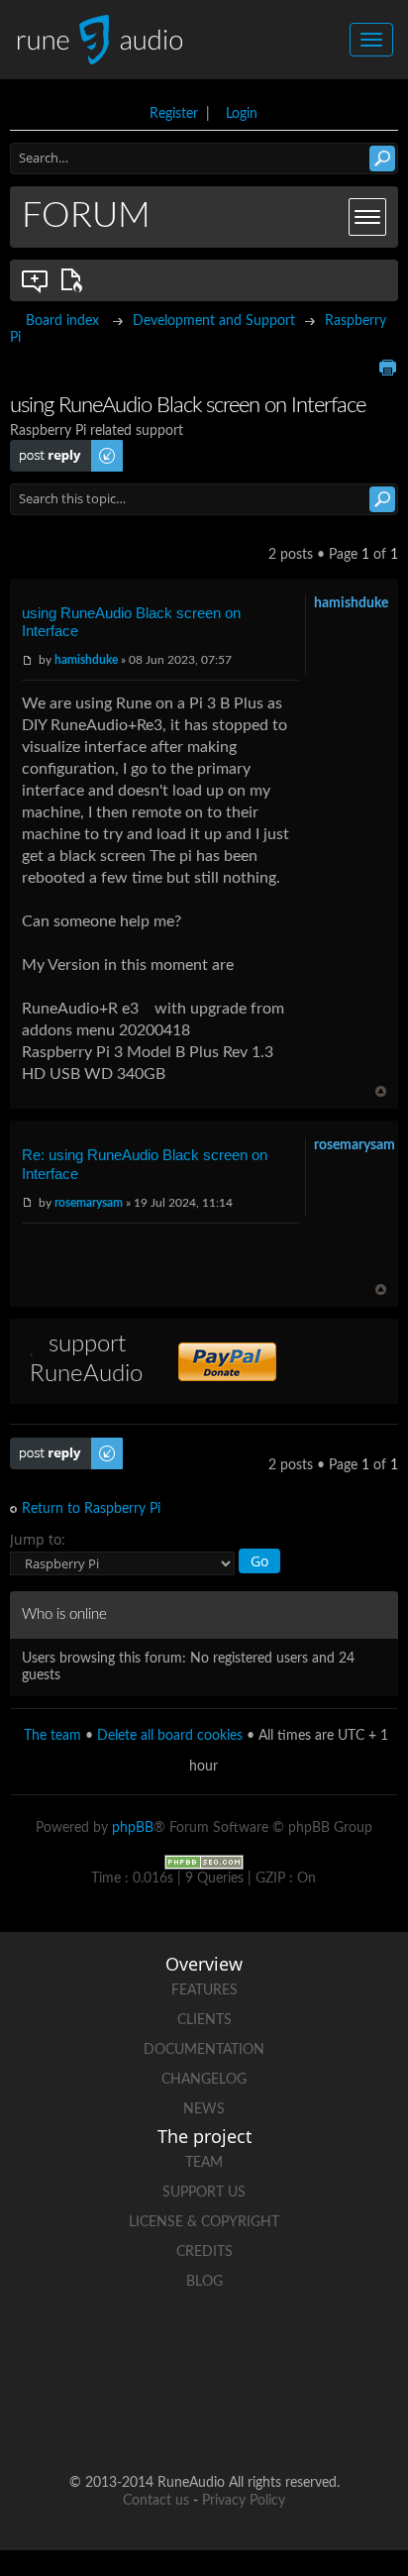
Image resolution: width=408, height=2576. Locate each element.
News (204, 2109)
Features (204, 1990)
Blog (204, 2282)
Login (242, 114)
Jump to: (38, 1539)
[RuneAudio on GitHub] (53, 2351)
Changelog (204, 2080)
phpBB (133, 1828)
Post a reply (46, 448)
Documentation (204, 2050)
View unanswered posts (36, 280)
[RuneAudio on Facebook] (129, 2351)
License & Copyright (204, 2222)
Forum (86, 216)
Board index (62, 321)
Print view (387, 368)
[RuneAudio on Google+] (279, 2351)
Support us (204, 2193)
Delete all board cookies (170, 1736)
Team (204, 2163)
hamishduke (86, 660)
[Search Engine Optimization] (204, 1862)
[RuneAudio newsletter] (242, 2419)
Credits (204, 2252)
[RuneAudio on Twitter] (204, 2351)
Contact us (156, 2501)
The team (52, 1736)
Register (174, 114)
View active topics (75, 280)
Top (381, 1091)
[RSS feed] (166, 2419)
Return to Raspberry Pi (91, 1509)
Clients (204, 2020)
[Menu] (367, 217)
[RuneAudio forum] (355, 2351)
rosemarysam (89, 1203)
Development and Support (214, 321)
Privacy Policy (244, 2501)
